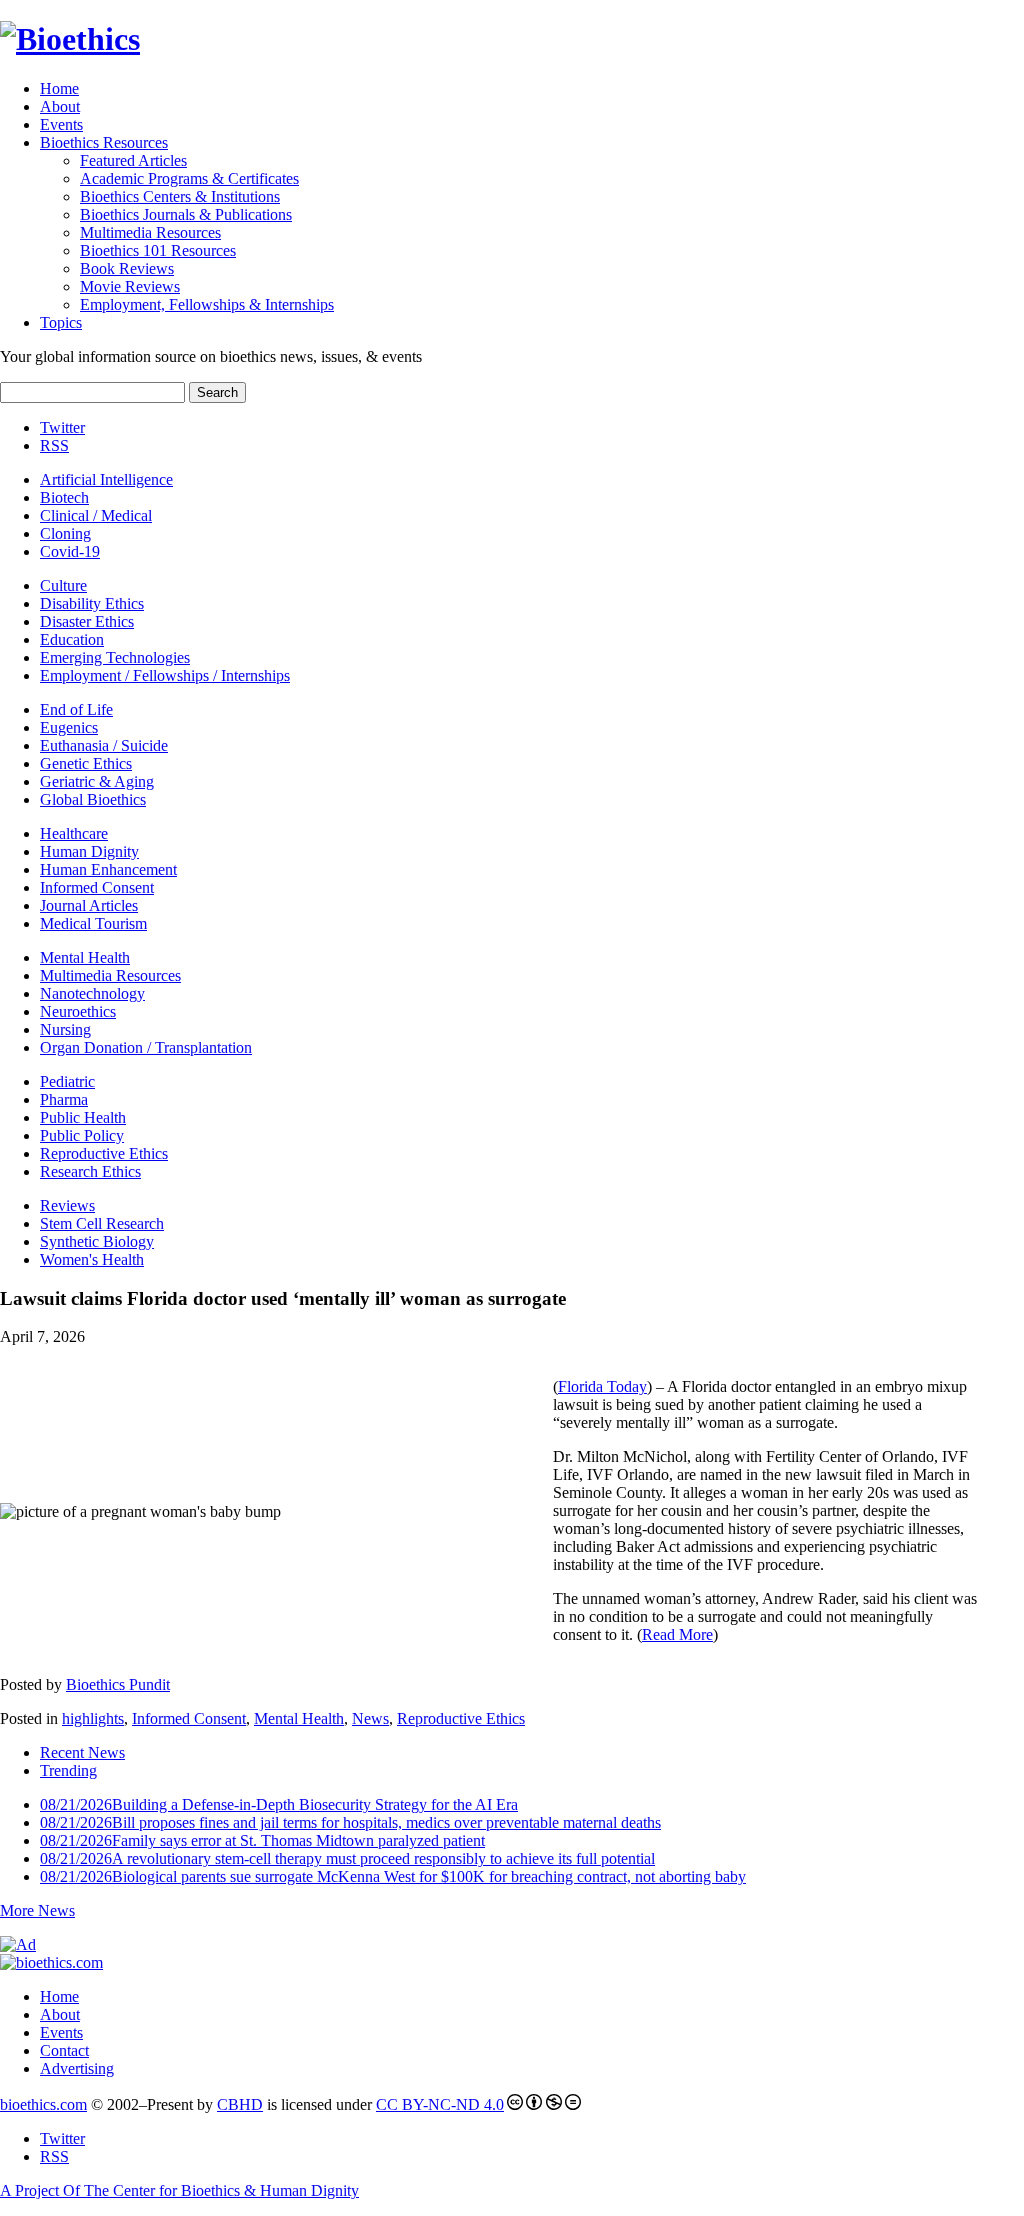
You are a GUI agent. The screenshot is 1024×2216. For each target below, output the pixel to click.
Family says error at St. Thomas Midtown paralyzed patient (262, 1840)
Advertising (77, 2068)
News (370, 1718)
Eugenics (69, 727)
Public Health (83, 1117)
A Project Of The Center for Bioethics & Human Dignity (179, 2190)
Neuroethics (78, 1011)
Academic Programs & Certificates (189, 178)
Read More (677, 1634)
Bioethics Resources (104, 142)
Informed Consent (97, 887)
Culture (63, 585)
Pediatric (67, 1081)
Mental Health (85, 957)
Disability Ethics (92, 603)
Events (61, 124)
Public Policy (82, 1135)
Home (59, 88)
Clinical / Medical (96, 515)
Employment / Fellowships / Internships (165, 675)
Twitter (62, 427)
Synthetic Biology (97, 1241)
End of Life (76, 709)
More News (37, 1910)
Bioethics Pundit (118, 1684)
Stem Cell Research (102, 1223)
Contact (64, 2050)
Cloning (65, 533)
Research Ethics (90, 1171)
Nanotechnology (92, 993)
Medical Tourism (93, 923)
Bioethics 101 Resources (158, 250)
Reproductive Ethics (104, 1153)
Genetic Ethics (86, 763)
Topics (61, 322)
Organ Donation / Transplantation (146, 1047)
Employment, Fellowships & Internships (207, 304)
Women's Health (92, 1259)
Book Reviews (127, 268)
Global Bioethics (93, 799)
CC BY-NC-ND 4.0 (440, 2104)
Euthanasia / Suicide (104, 745)
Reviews (67, 1205)
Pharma (64, 1099)
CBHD (240, 2104)
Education (72, 639)
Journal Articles (89, 905)
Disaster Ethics (87, 621)
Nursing (65, 1029)
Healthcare (74, 833)
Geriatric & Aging (97, 781)
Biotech (64, 497)
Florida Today (602, 1386)
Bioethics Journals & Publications (186, 214)
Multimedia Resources (150, 232)
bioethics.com (43, 2104)
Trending (68, 1770)
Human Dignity (89, 851)
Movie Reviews (130, 286)
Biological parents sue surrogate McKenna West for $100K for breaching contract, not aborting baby (393, 1876)
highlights (93, 1718)
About (60, 106)
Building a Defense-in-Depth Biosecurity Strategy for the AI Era (279, 1804)
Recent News (82, 1752)
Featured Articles (133, 160)
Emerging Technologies (115, 657)
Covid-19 (70, 551)
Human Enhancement (108, 869)
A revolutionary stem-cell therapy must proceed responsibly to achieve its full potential (347, 1858)
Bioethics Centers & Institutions (180, 196)
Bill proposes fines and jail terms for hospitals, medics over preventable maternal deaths (350, 1822)
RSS (54, 445)
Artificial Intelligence (106, 479)
